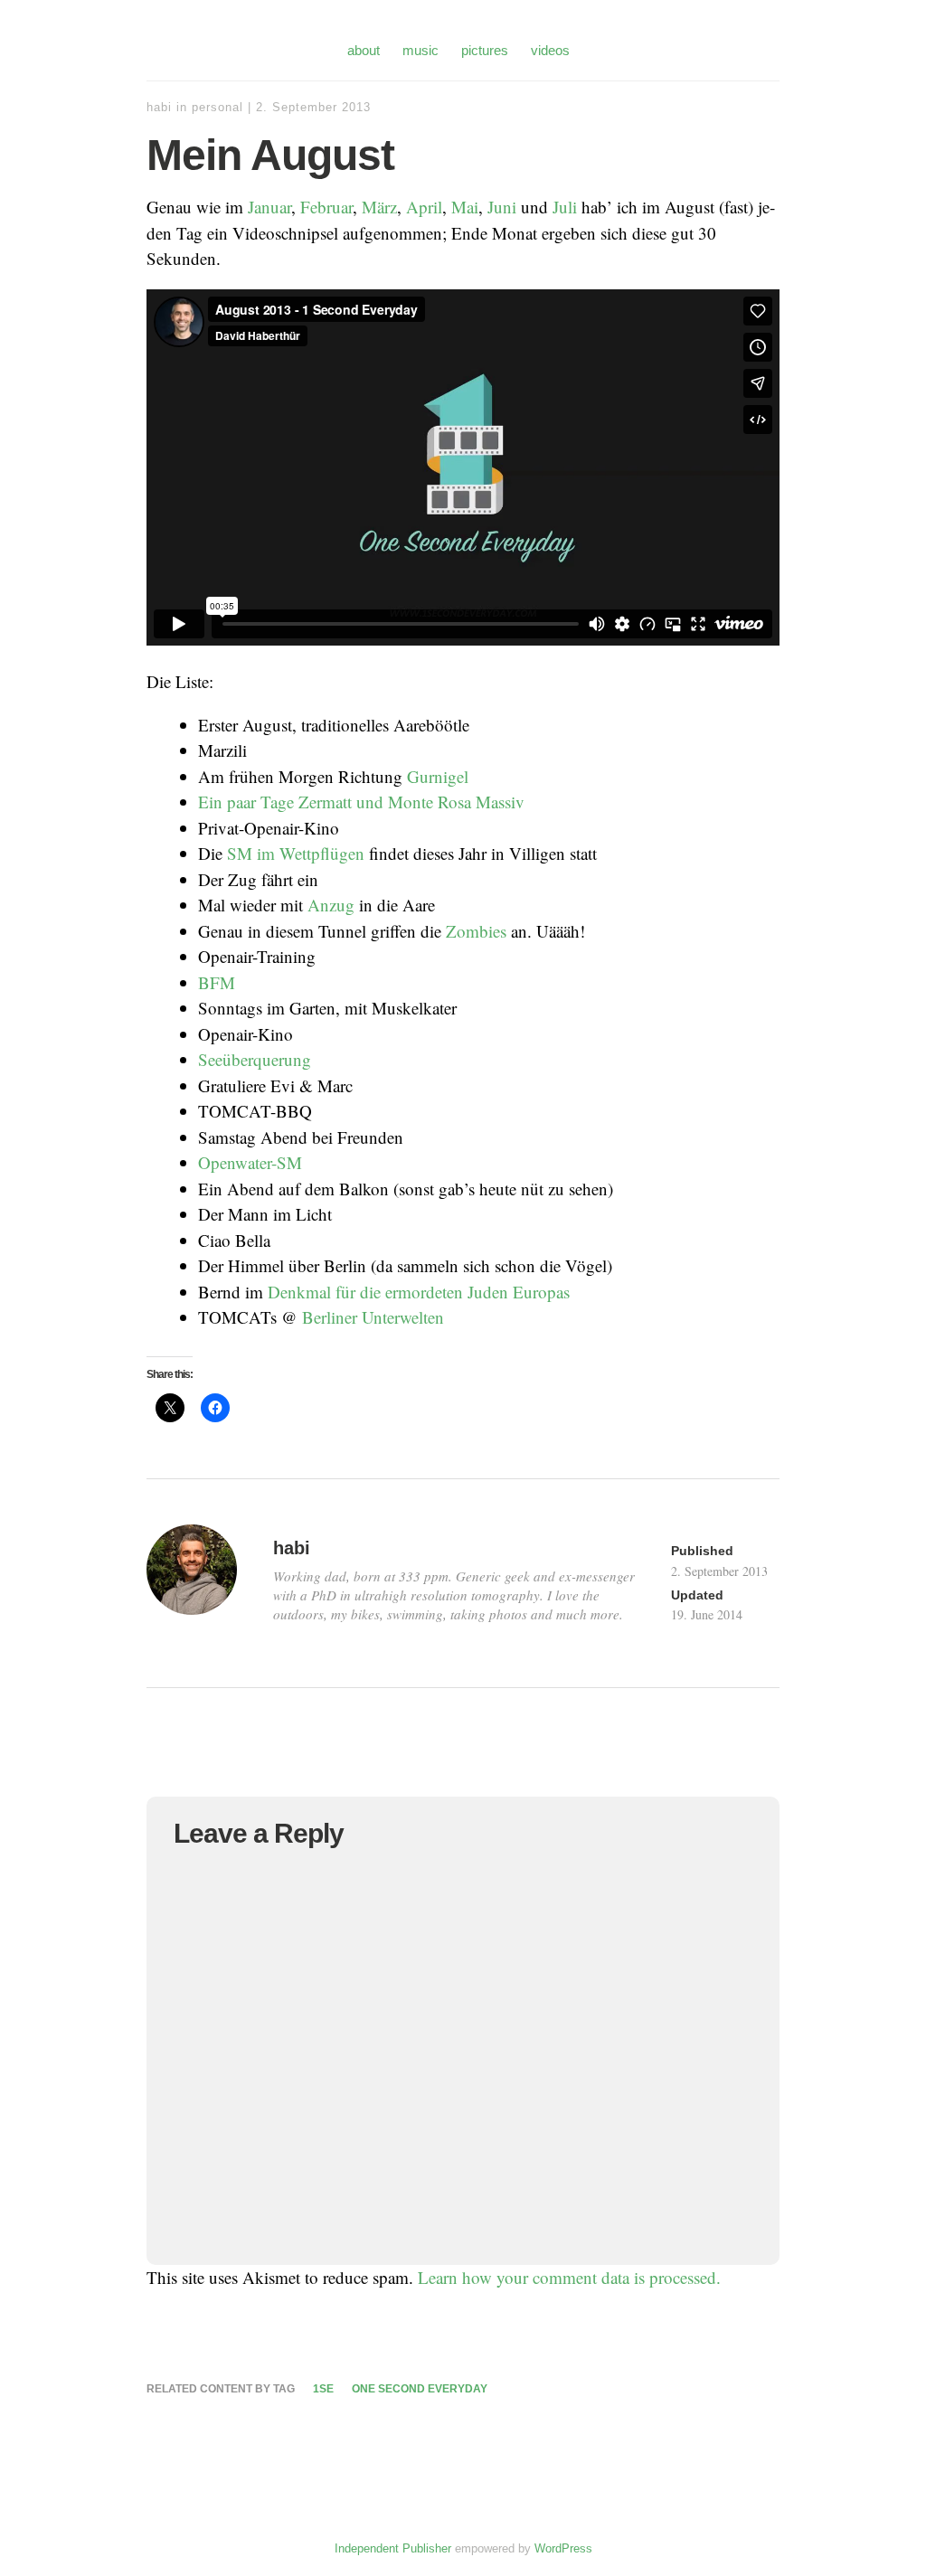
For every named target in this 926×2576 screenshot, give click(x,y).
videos (550, 50)
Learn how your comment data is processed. (569, 2277)
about (364, 50)
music (420, 50)
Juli (565, 207)
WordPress (563, 2548)
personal (217, 107)
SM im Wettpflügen (296, 853)
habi (159, 107)
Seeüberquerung (255, 1059)
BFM (217, 982)
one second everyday (420, 2389)
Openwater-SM (250, 1162)
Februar (326, 207)
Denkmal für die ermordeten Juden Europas (419, 1292)
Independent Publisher (393, 2548)
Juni (502, 207)
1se (323, 2389)
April (424, 207)
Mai (465, 207)
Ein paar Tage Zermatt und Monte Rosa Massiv (361, 802)
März (379, 207)
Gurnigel (438, 776)
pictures (485, 50)
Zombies (476, 931)
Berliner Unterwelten (373, 1317)
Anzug (331, 905)
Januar (269, 207)
